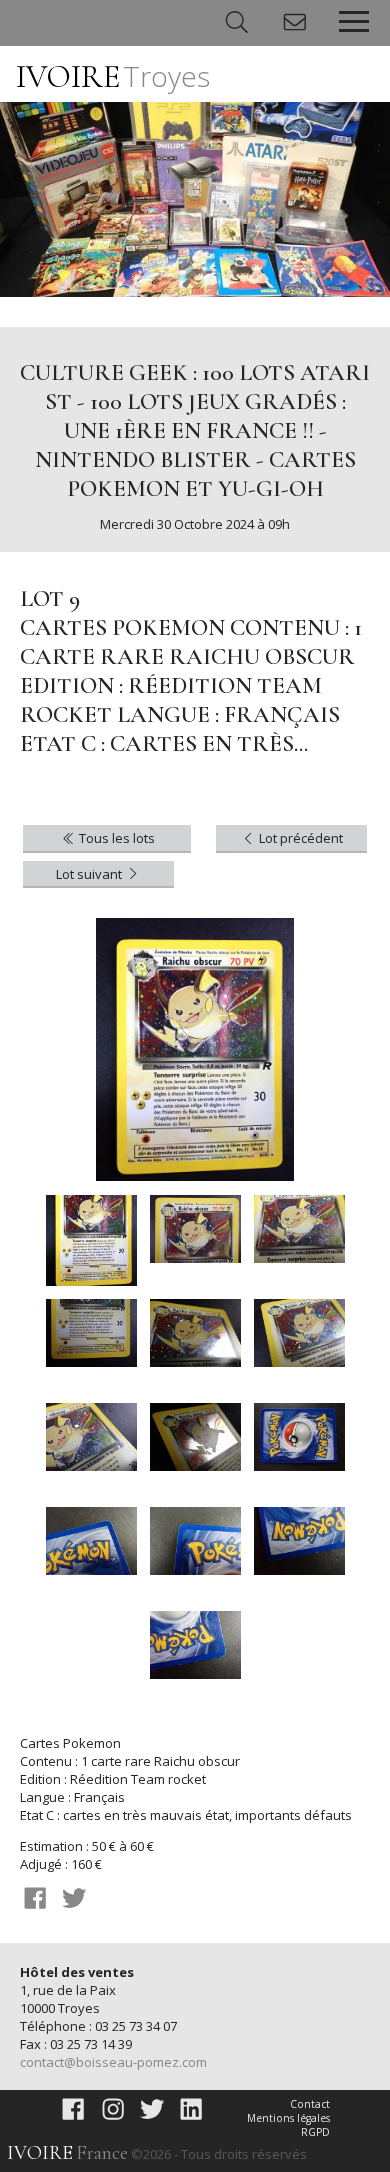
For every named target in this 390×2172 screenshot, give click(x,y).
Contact (310, 2104)
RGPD (315, 2132)
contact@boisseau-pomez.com (113, 2062)
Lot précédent (299, 838)
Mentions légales (288, 2118)
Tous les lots (115, 838)
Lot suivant (90, 874)
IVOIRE (113, 76)
